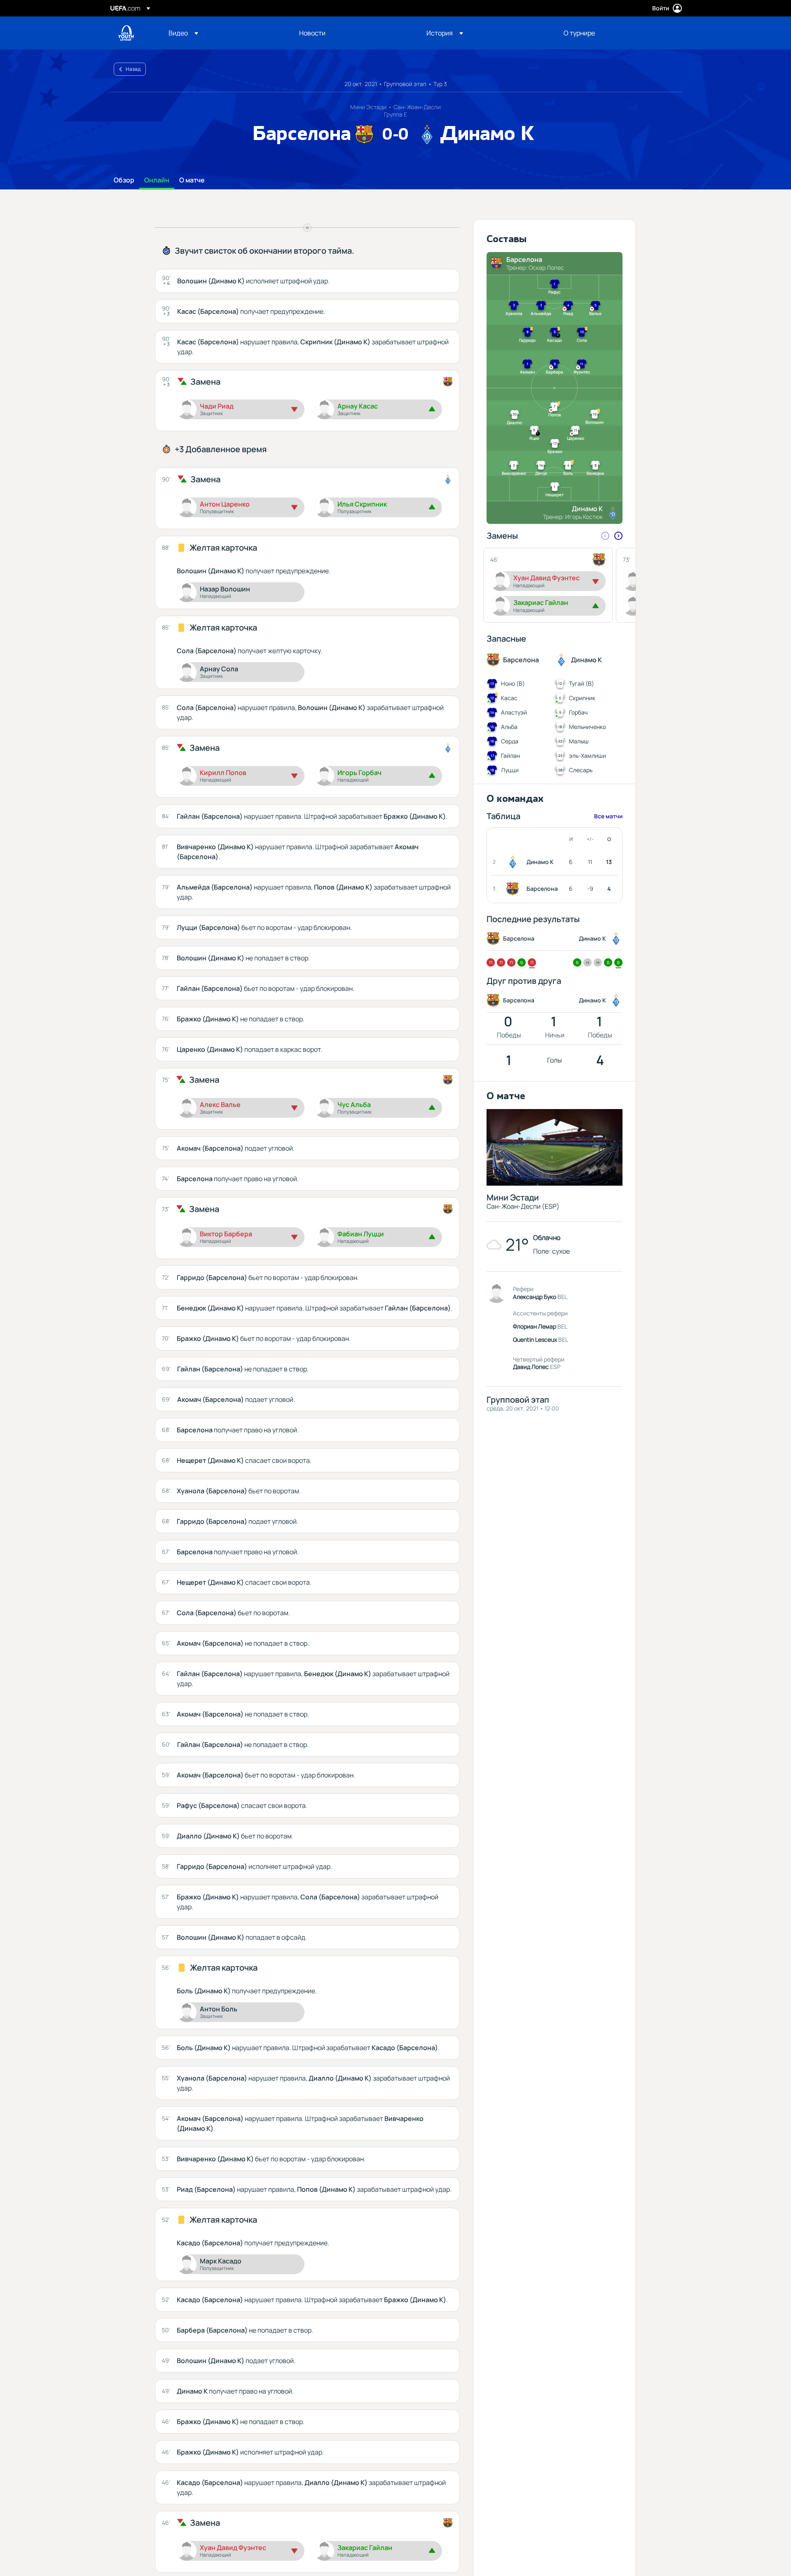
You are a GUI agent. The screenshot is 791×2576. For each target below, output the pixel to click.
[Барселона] (514, 889)
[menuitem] (223, 33)
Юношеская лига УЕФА (126, 33)
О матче (192, 180)
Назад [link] (133, 69)
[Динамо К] (514, 862)
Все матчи (608, 816)
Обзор (124, 180)
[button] (183, 33)
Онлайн (157, 180)
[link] (312, 33)
